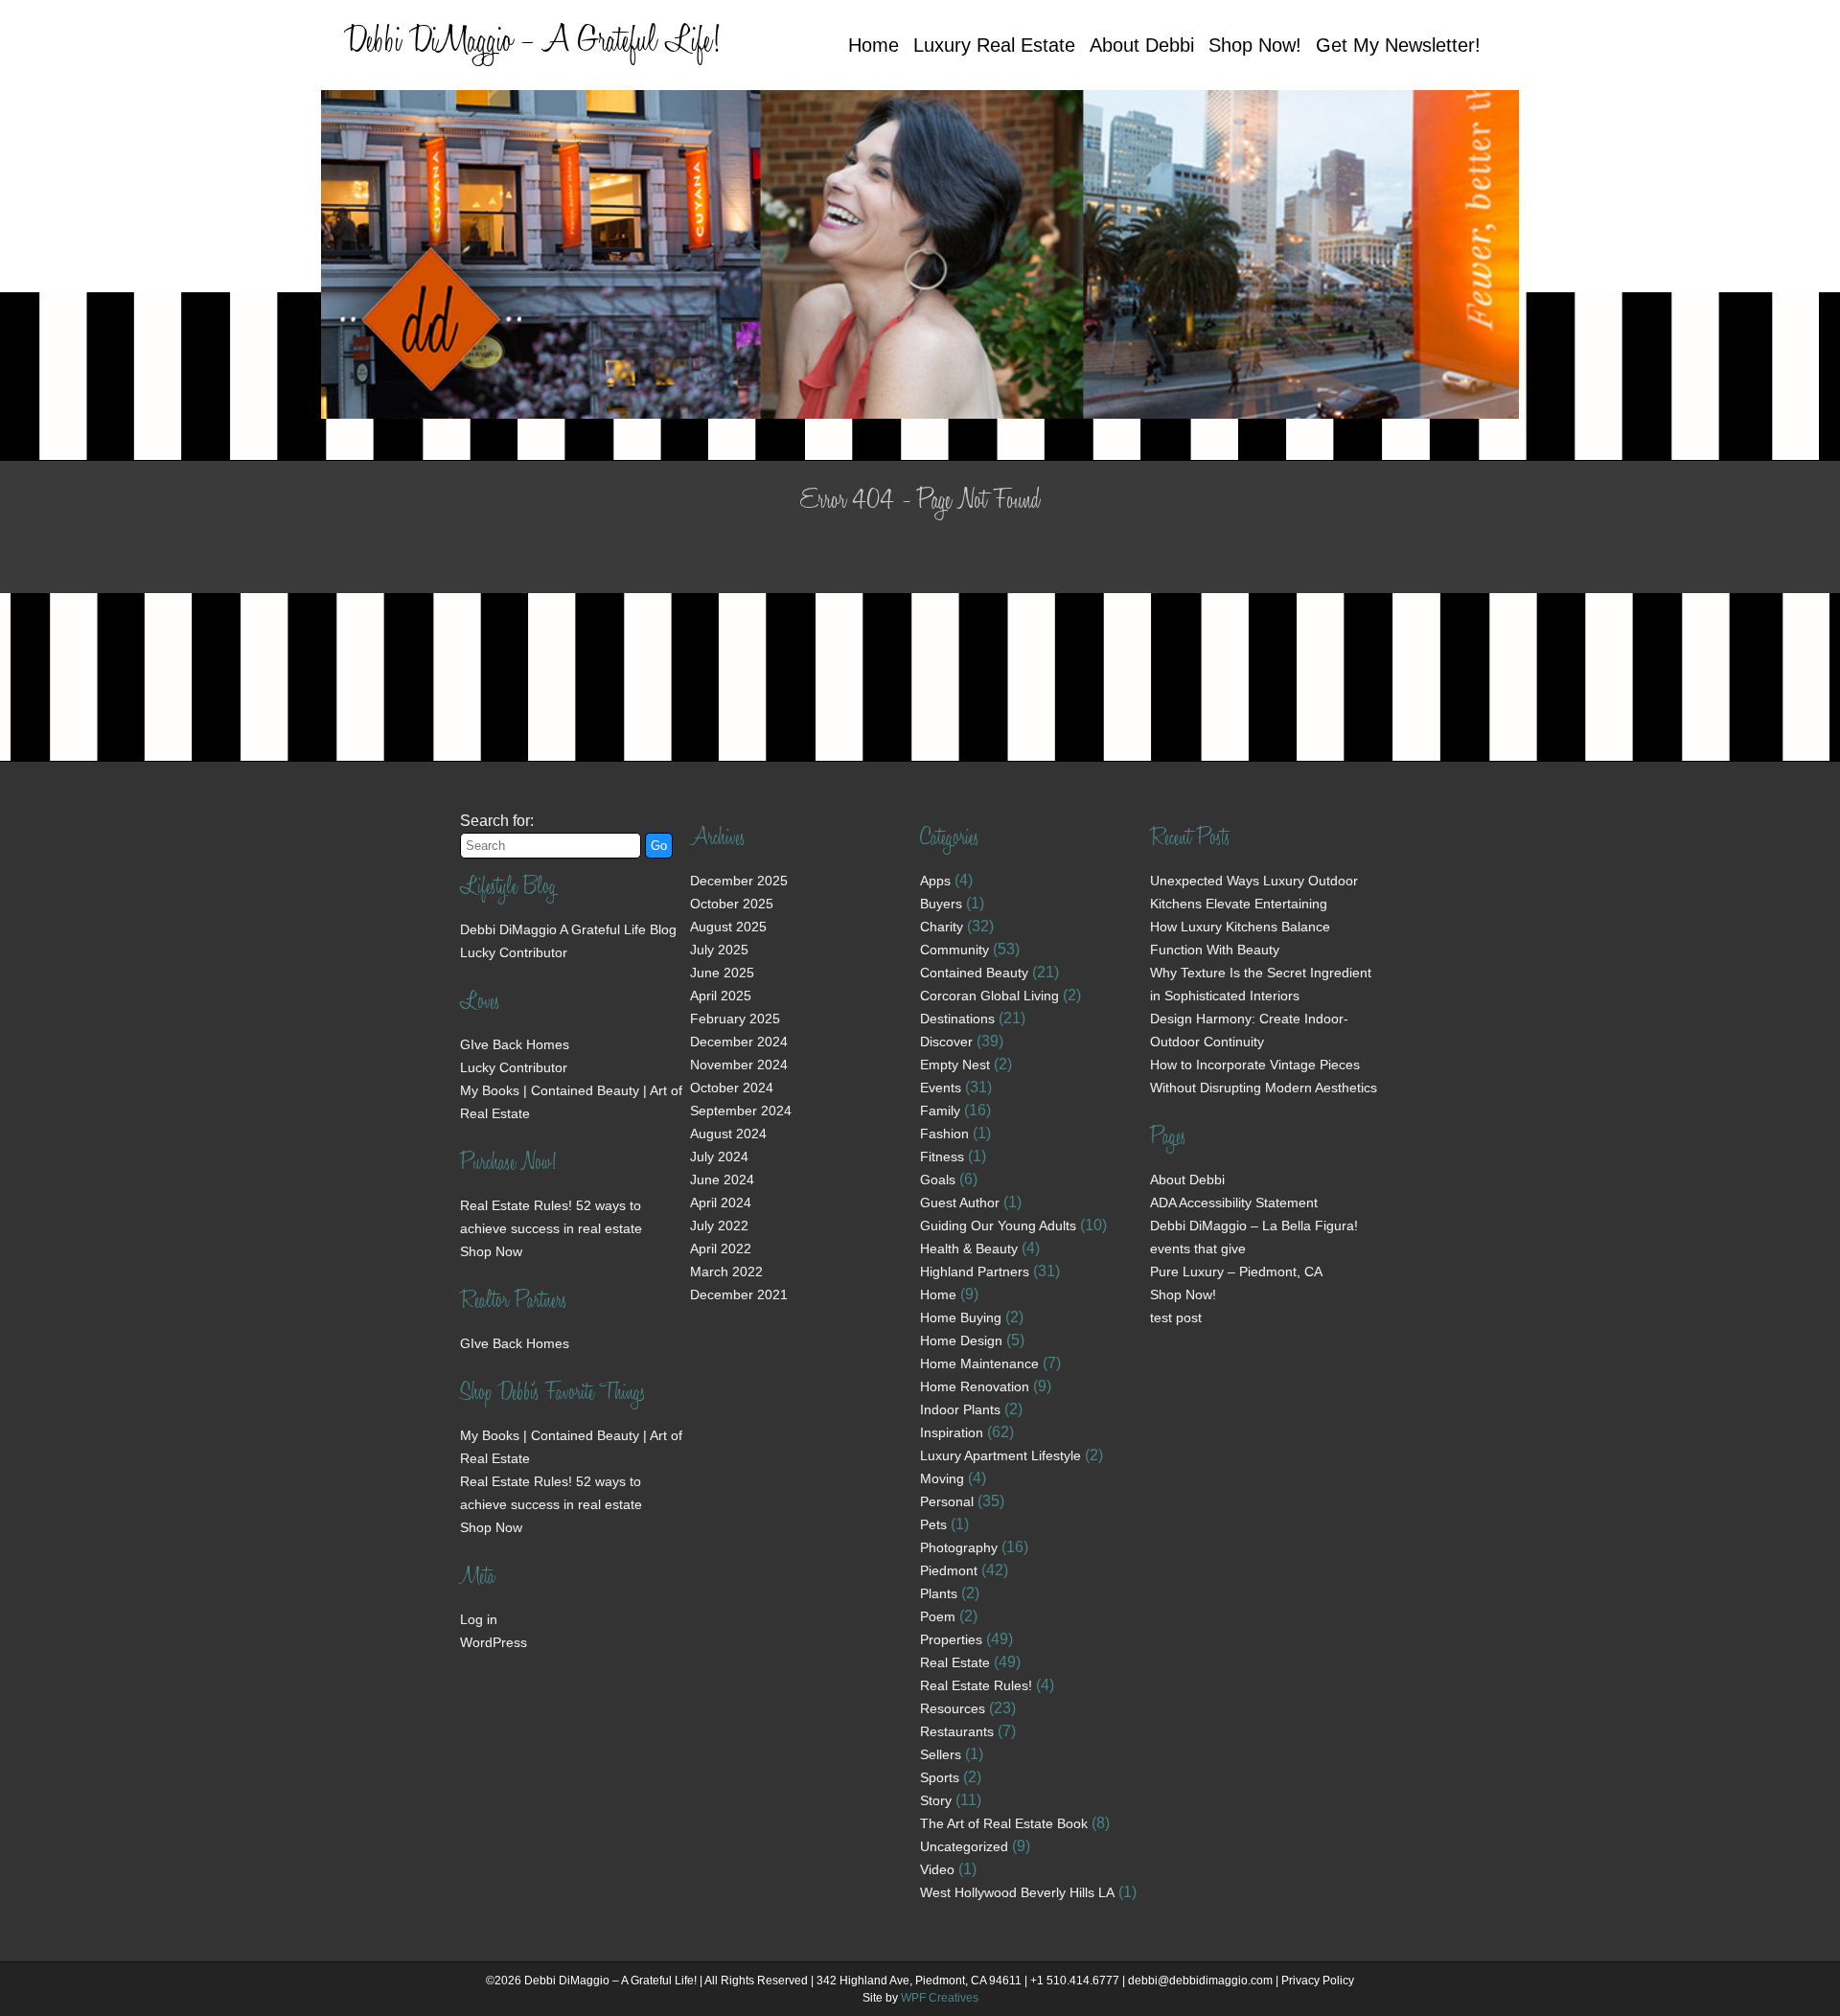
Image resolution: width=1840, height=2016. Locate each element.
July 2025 (719, 950)
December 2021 (739, 1294)
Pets (933, 1524)
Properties (951, 1639)
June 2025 (722, 973)
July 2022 (719, 1226)
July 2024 (719, 1157)
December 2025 (739, 881)
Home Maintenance (979, 1363)
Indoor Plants (960, 1409)
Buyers (941, 904)
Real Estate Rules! (976, 1685)
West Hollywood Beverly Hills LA (1017, 1892)
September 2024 (741, 1111)
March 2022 (726, 1271)
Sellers (941, 1754)
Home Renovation (975, 1386)
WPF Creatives (940, 1998)
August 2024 (728, 1134)
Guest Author (960, 1203)
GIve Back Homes (515, 1044)
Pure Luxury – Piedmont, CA (1236, 1271)
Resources (953, 1708)
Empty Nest (955, 1065)
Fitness (942, 1157)
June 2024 (722, 1180)
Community (954, 950)
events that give (1198, 1249)
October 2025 (732, 904)
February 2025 (735, 1019)
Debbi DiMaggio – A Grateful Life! (532, 44)
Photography (959, 1547)
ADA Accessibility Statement (1234, 1203)
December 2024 (739, 1042)
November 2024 (739, 1065)
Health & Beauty (969, 1249)
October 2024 (732, 1088)
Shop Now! (1255, 45)
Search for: (497, 821)
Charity (942, 927)
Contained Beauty (974, 973)
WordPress (494, 1642)
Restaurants (957, 1731)
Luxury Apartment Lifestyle (1000, 1455)
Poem (938, 1616)
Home (874, 45)
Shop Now (491, 1251)
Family (940, 1111)
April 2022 (721, 1249)
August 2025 (728, 927)
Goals (938, 1180)
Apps (935, 881)
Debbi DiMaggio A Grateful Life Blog (568, 929)
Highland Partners (975, 1271)
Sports (940, 1777)
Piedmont (949, 1570)
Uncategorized (964, 1846)
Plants (939, 1593)
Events (941, 1088)
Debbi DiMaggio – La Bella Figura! (1254, 1226)
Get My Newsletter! (1398, 45)
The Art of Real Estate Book (1004, 1823)
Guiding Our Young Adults (998, 1226)
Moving (942, 1478)
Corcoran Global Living (989, 996)
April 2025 (721, 996)
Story (936, 1800)
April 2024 (721, 1203)
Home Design (961, 1340)
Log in (479, 1619)
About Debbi (1142, 45)
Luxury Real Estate (994, 45)
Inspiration (952, 1432)
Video (937, 1869)
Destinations (957, 1019)
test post (1176, 1317)
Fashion (944, 1134)
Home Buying (961, 1317)
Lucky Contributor (514, 952)
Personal (947, 1501)
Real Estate (955, 1662)
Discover (946, 1042)
